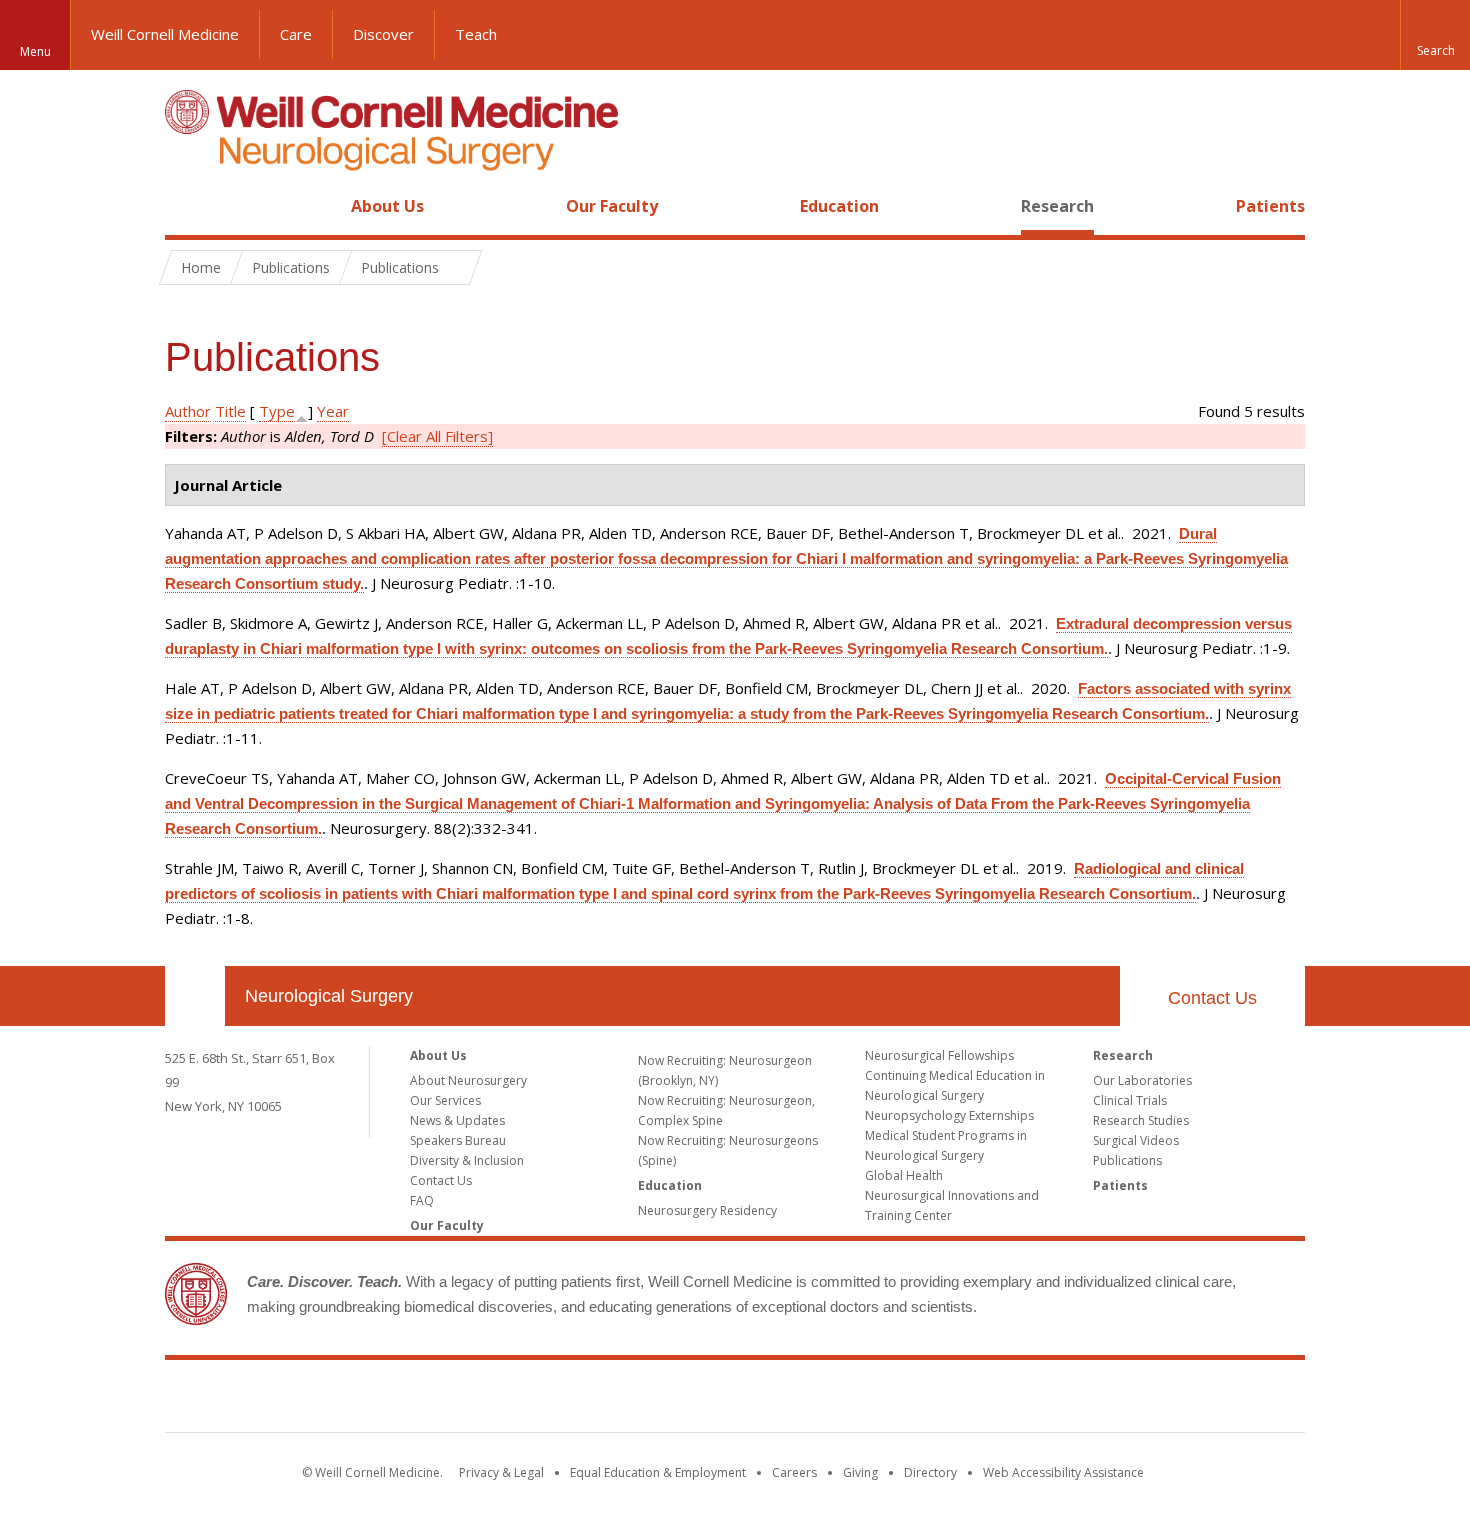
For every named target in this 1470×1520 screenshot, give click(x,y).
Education (839, 206)
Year (333, 411)
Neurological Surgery (329, 996)
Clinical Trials (1130, 1100)
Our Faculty (612, 206)
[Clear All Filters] (437, 436)
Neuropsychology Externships (949, 1115)
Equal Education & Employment (658, 1472)
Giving (860, 1472)
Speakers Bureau (458, 1140)
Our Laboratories (1142, 1080)
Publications (1127, 1160)
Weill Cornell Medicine (165, 34)
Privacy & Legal (501, 1472)
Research (1057, 206)
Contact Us (1212, 998)
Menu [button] (35, 51)
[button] (1435, 35)
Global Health (904, 1175)
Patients (1270, 206)
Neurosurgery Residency (707, 1210)
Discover (383, 34)
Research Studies (1141, 1120)
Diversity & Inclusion (467, 1160)
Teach (476, 34)
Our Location (195, 996)
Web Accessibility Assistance (1063, 1472)
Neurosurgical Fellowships (939, 1055)
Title (230, 411)
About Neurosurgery (468, 1080)
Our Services (445, 1100)
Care (296, 34)
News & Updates (457, 1120)
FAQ (422, 1200)
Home (187, 206)
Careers (794, 1472)
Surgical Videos (1136, 1140)
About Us (387, 206)
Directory (930, 1472)
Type (277, 411)
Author (188, 411)
